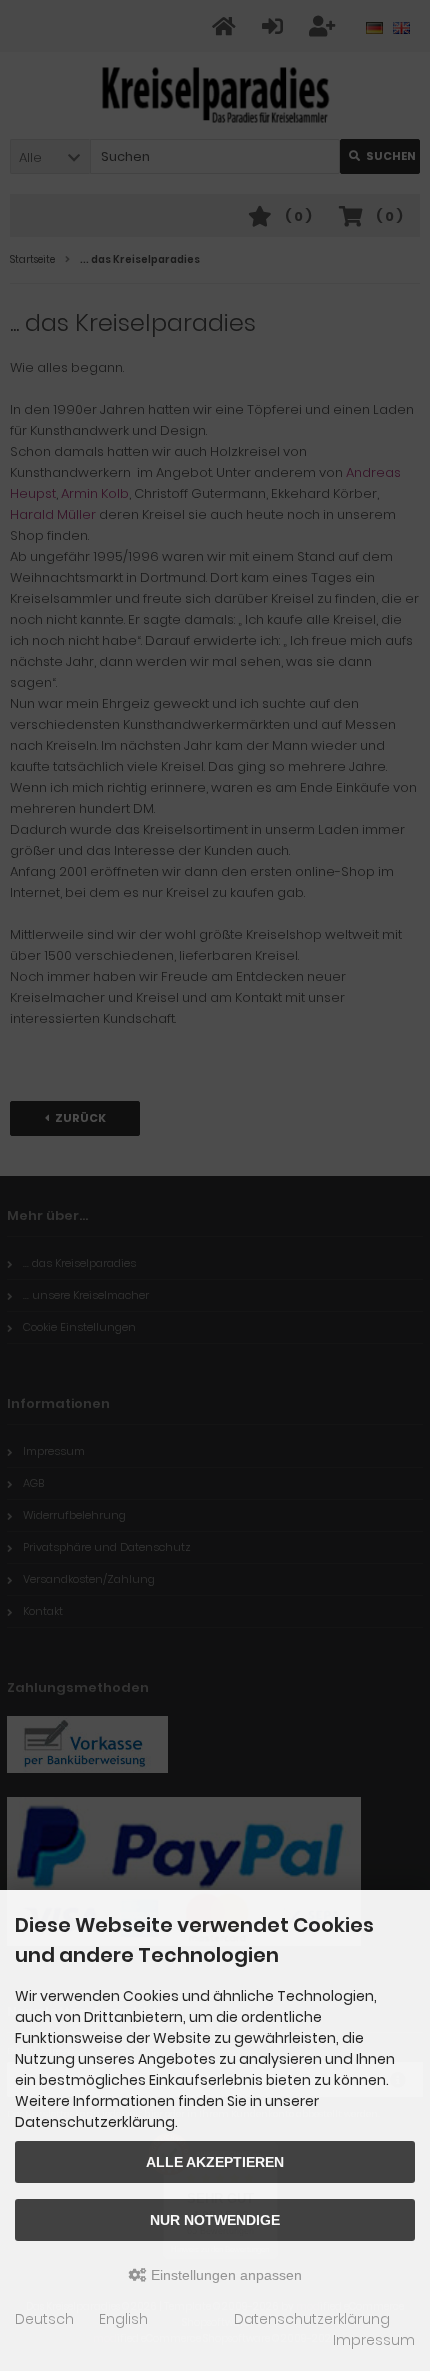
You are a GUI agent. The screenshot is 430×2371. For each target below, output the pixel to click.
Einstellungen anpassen (224, 2275)
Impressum (374, 2340)
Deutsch (44, 2319)
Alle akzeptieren (215, 2162)
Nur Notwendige (215, 2220)
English (123, 2319)
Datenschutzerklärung (312, 2319)
